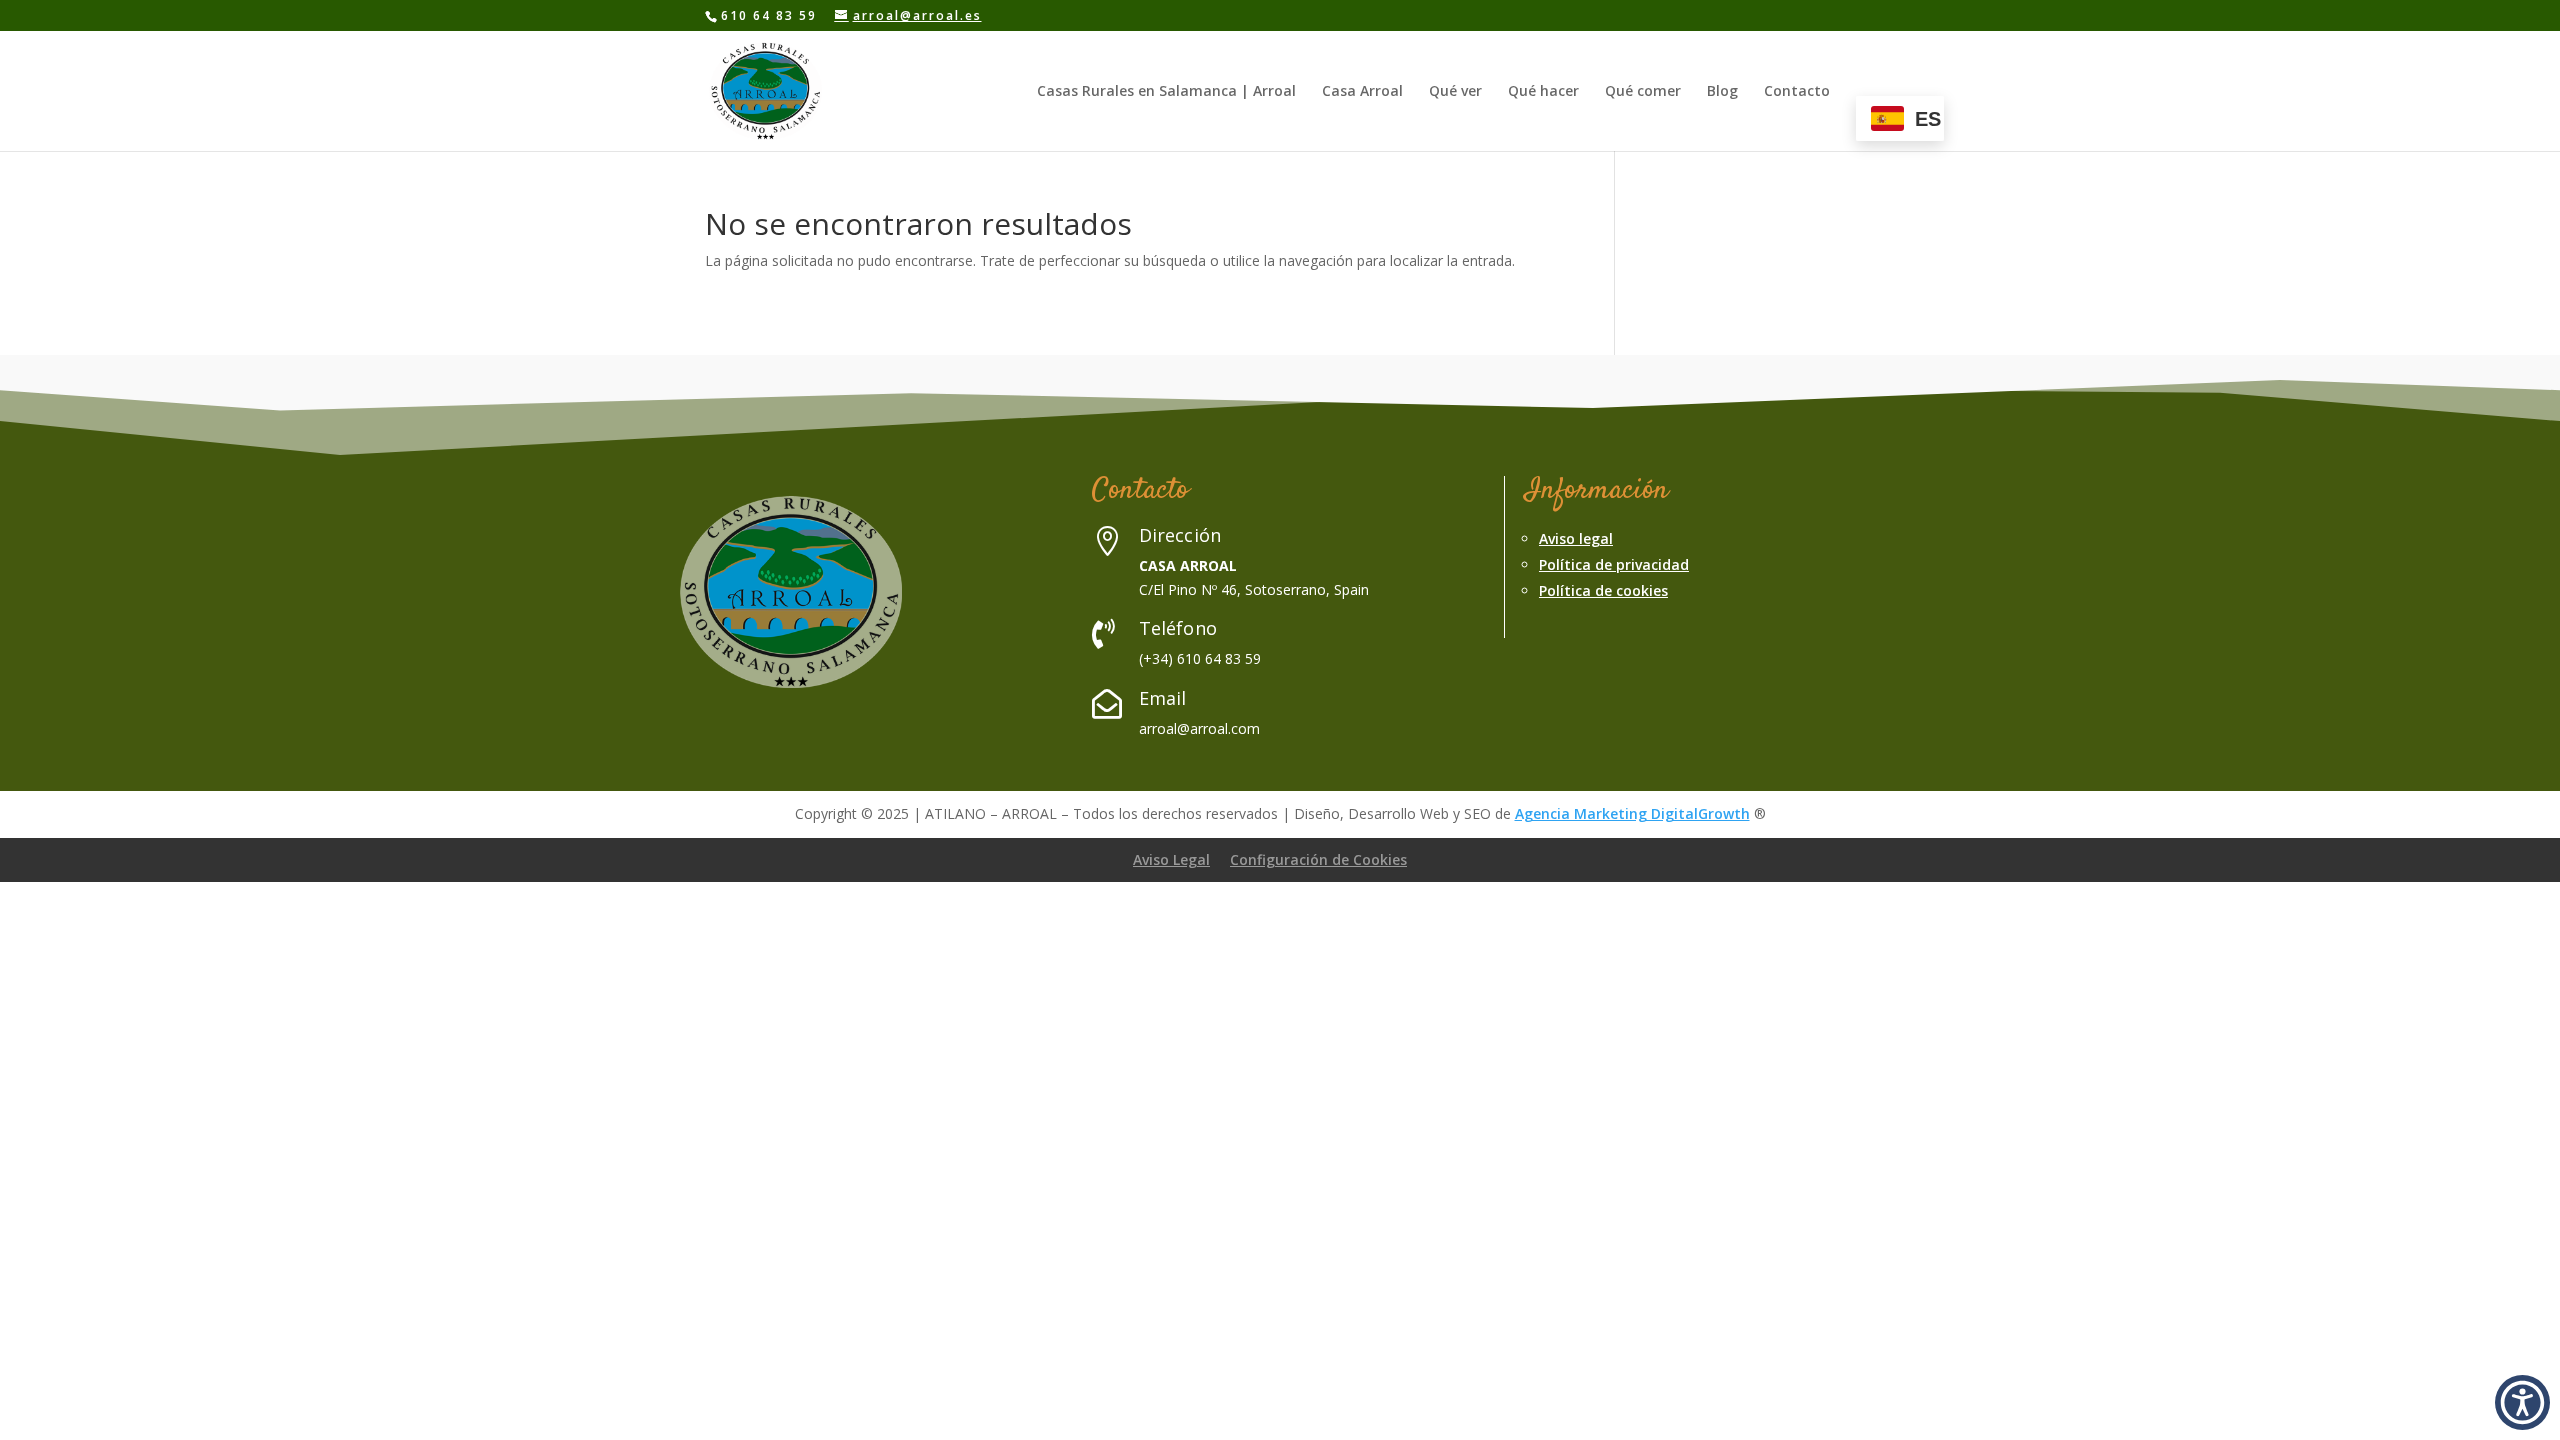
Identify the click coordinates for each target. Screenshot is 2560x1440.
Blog (1722, 92)
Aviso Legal (1171, 859)
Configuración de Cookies (1318, 859)
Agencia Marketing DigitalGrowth (1632, 813)
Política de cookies (1603, 590)
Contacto (1797, 92)
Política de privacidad (1614, 564)
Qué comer (1643, 92)
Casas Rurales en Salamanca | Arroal (1166, 92)
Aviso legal (1576, 538)
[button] (2522, 1402)
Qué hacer (1543, 92)
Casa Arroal (1362, 92)
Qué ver (1455, 92)
